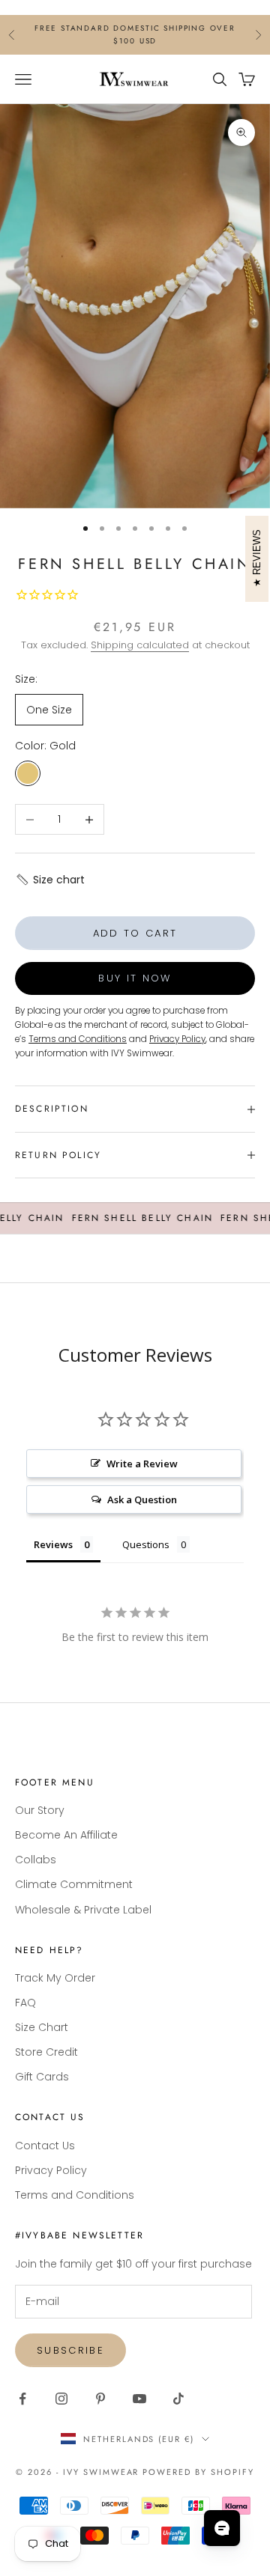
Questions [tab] (146, 1544)
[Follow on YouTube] (139, 2399)
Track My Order (55, 1978)
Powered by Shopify (198, 2472)
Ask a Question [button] (142, 1499)
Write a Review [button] (142, 1464)
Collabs (36, 1860)
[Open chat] (222, 2528)
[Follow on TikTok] (178, 2399)
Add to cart (135, 933)
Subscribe (70, 2350)
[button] (50, 880)
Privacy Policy (51, 2170)
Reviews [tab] (53, 1544)
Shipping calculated (140, 645)
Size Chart (42, 2027)
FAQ (25, 2003)
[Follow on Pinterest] (100, 2399)
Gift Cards (42, 2077)
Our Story (40, 1810)
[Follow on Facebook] (22, 2399)
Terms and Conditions (75, 2195)
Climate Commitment (74, 1884)
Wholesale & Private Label (83, 1910)
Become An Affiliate (66, 1835)
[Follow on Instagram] (61, 2399)
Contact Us (45, 2146)
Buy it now (135, 978)
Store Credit (46, 2052)
